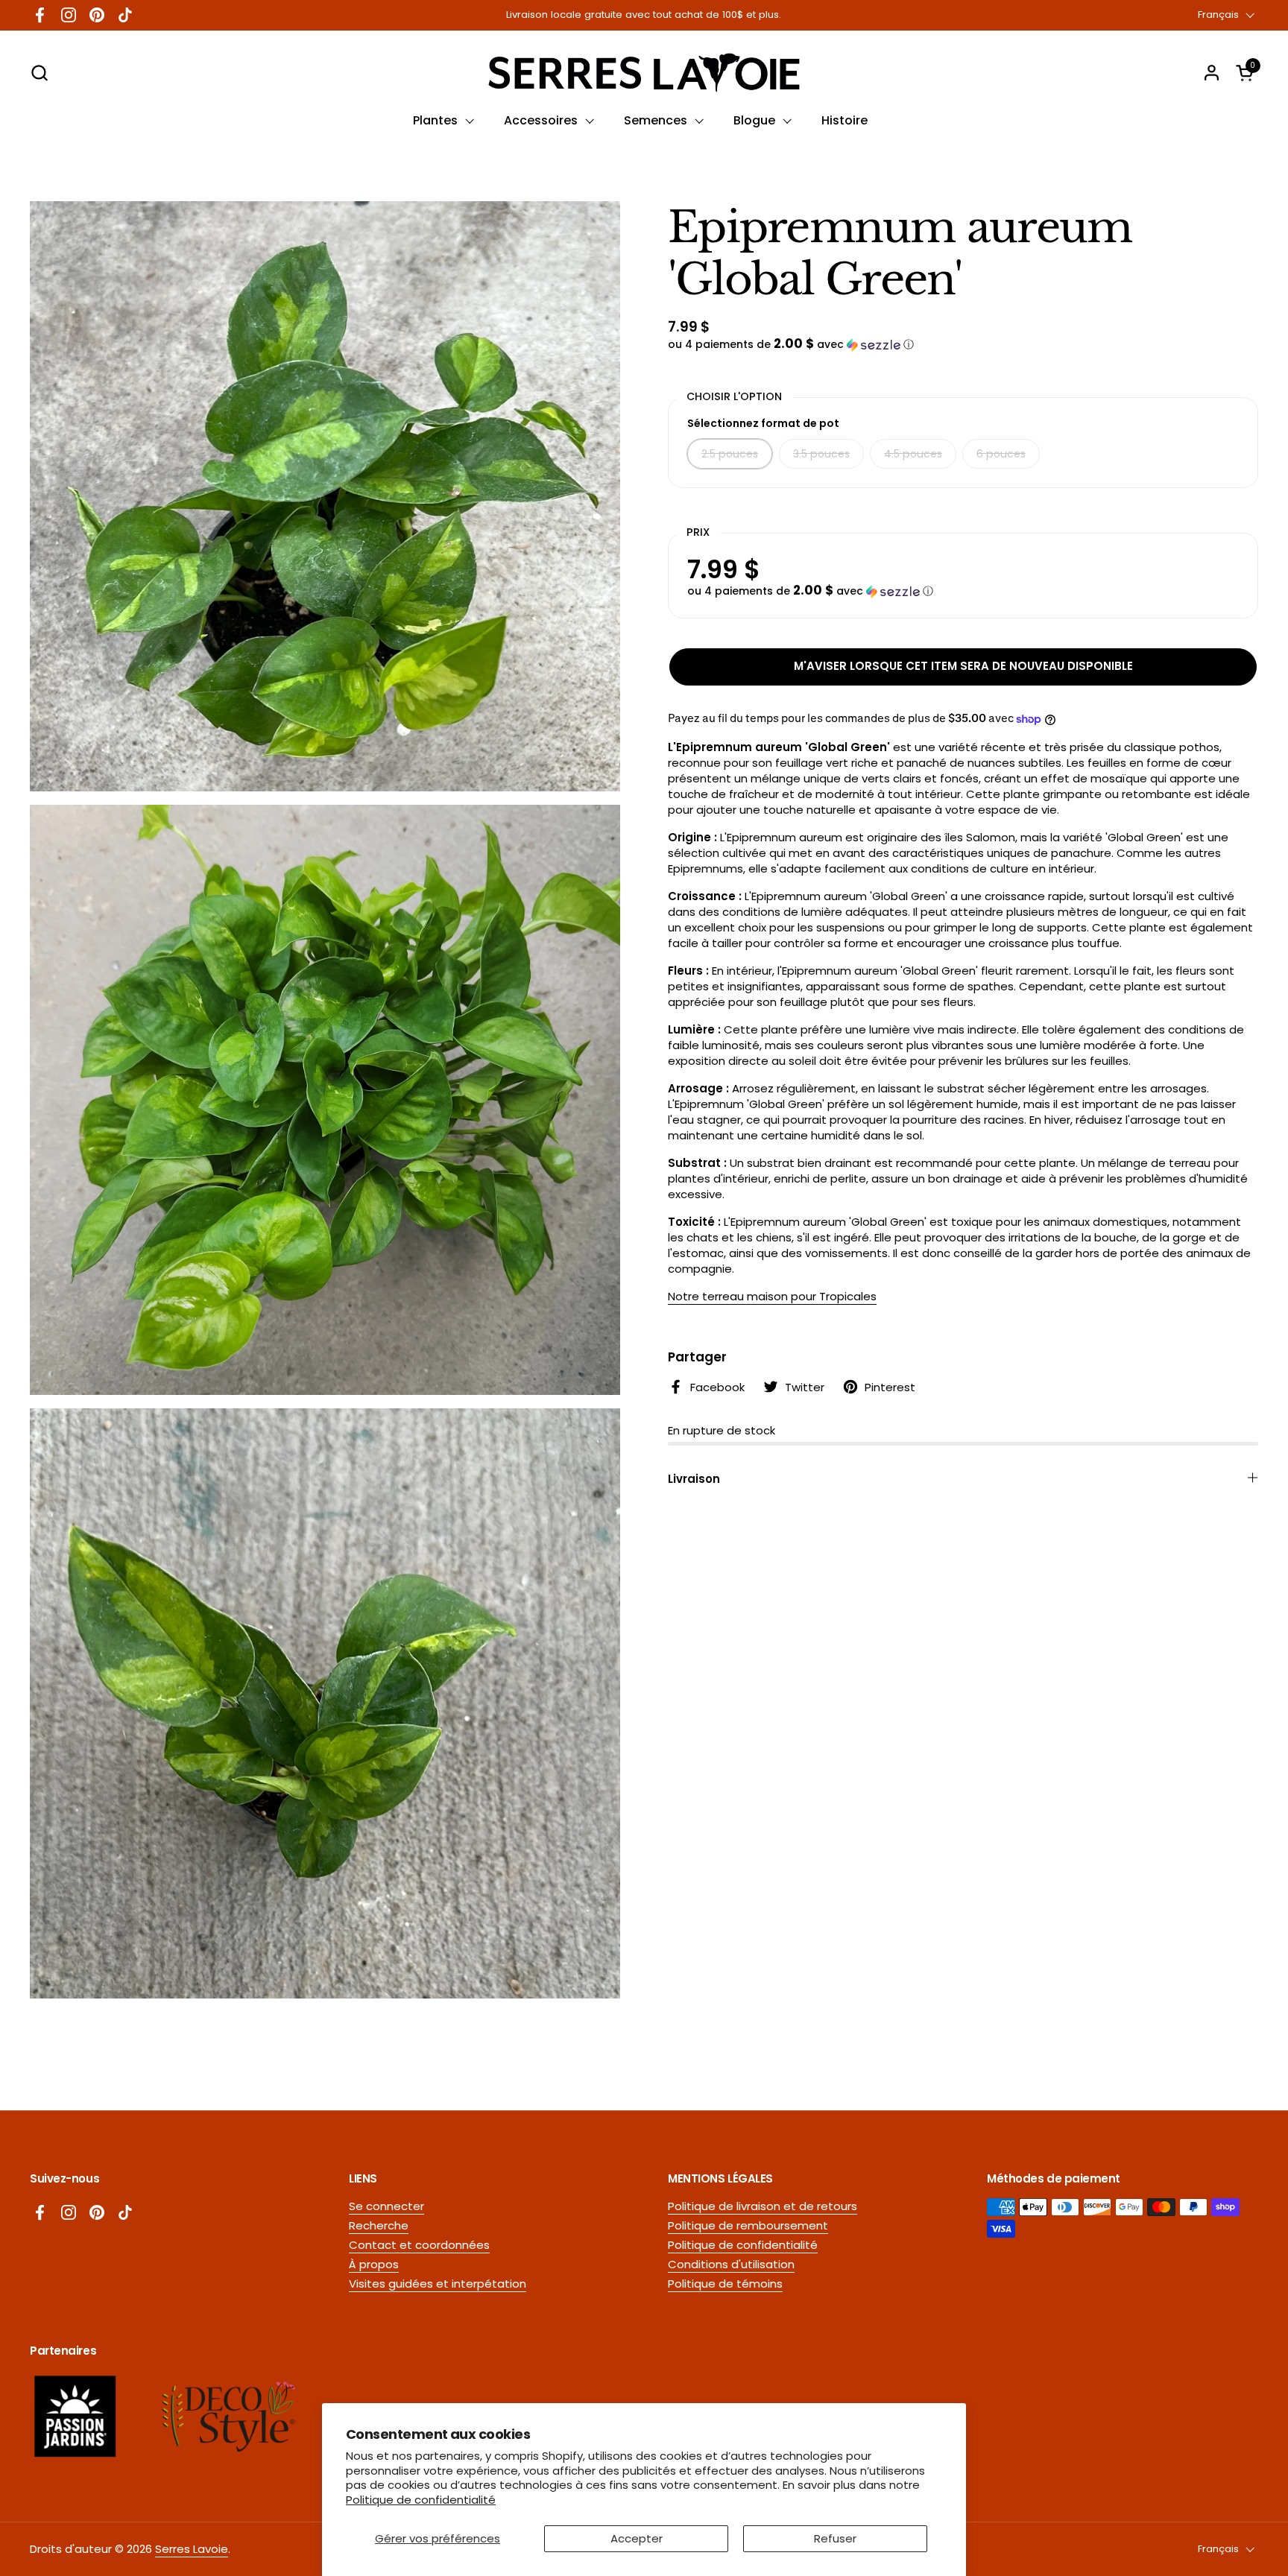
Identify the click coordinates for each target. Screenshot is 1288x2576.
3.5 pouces (821, 454)
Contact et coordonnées (419, 2245)
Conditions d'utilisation (731, 2264)
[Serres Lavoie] (644, 73)
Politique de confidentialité (421, 2500)
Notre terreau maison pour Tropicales (772, 1297)
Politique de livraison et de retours (763, 2206)
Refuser (835, 2538)
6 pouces (1001, 454)
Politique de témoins (725, 2284)
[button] (39, 73)
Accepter (637, 2538)
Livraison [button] (694, 1479)
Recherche (379, 2225)
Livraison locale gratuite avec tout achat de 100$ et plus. (644, 15)
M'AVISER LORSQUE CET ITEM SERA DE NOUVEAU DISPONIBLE (963, 666)
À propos (374, 2264)
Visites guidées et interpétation (438, 2284)
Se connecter (386, 2206)
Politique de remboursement (748, 2225)
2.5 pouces (730, 454)
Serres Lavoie (192, 2549)
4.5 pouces (913, 454)
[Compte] (1212, 73)
